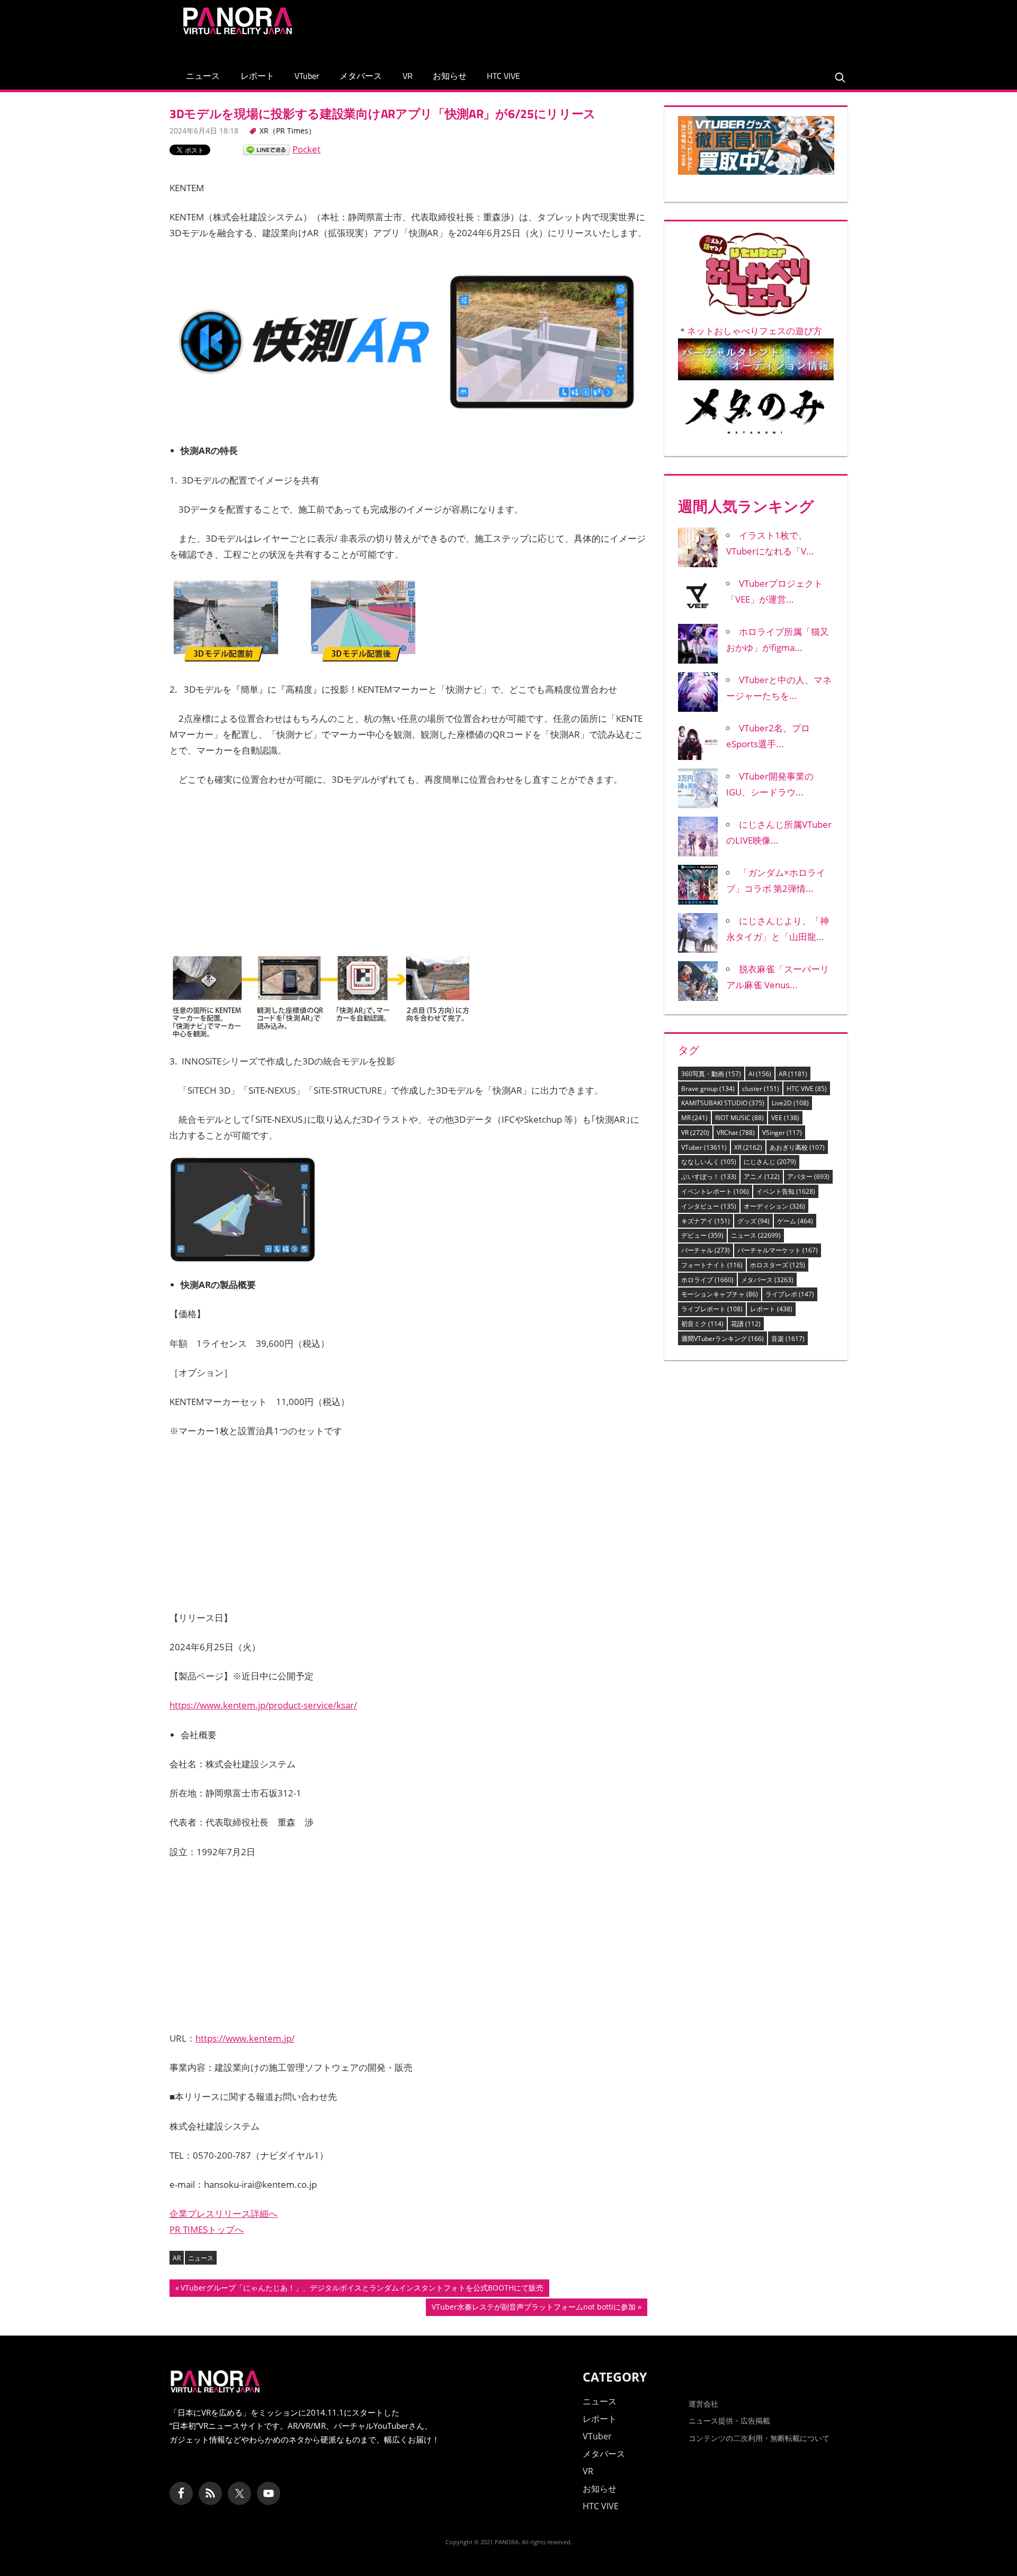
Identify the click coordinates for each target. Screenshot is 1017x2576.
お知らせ (450, 76)
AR (177, 2258)
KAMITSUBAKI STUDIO (723, 1103)
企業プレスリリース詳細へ (224, 2213)
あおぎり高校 (797, 1147)
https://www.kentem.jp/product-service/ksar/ (263, 1705)
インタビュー (709, 1206)
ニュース (203, 76)
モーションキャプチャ (720, 1294)
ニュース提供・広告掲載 (729, 2421)
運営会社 (703, 2404)
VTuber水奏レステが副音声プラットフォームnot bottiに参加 (533, 2309)
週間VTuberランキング (722, 1339)
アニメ (762, 1177)
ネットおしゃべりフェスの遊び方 (755, 331)
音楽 (788, 1339)
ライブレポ (790, 1294)
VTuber (307, 76)
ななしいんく (709, 1162)
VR (408, 76)
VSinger (782, 1133)
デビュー (702, 1235)
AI (760, 1074)
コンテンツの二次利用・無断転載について (759, 2438)
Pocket (306, 149)
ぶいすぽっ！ (709, 1177)
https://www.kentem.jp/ (245, 2038)
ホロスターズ (778, 1265)
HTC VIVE (503, 76)
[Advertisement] (648, 29)
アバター (808, 1177)
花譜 (746, 1324)
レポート (257, 76)
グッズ (753, 1221)
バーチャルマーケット (778, 1250)
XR (748, 1147)
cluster (761, 1089)
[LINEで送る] (266, 149)
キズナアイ (706, 1221)
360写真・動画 (711, 1074)
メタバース (361, 76)
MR (694, 1118)
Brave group (708, 1089)
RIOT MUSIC (739, 1118)
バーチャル (706, 1250)
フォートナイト (712, 1265)
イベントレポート (715, 1191)
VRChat (736, 1133)
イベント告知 (786, 1191)
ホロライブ (707, 1280)
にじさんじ (770, 1162)
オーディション (774, 1206)
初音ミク (702, 1324)
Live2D (790, 1103)
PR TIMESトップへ (207, 2229)
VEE (785, 1118)
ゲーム (795, 1221)
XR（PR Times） (288, 131)
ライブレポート (712, 1309)
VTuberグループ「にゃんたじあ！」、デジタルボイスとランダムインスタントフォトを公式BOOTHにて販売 (362, 2289)
